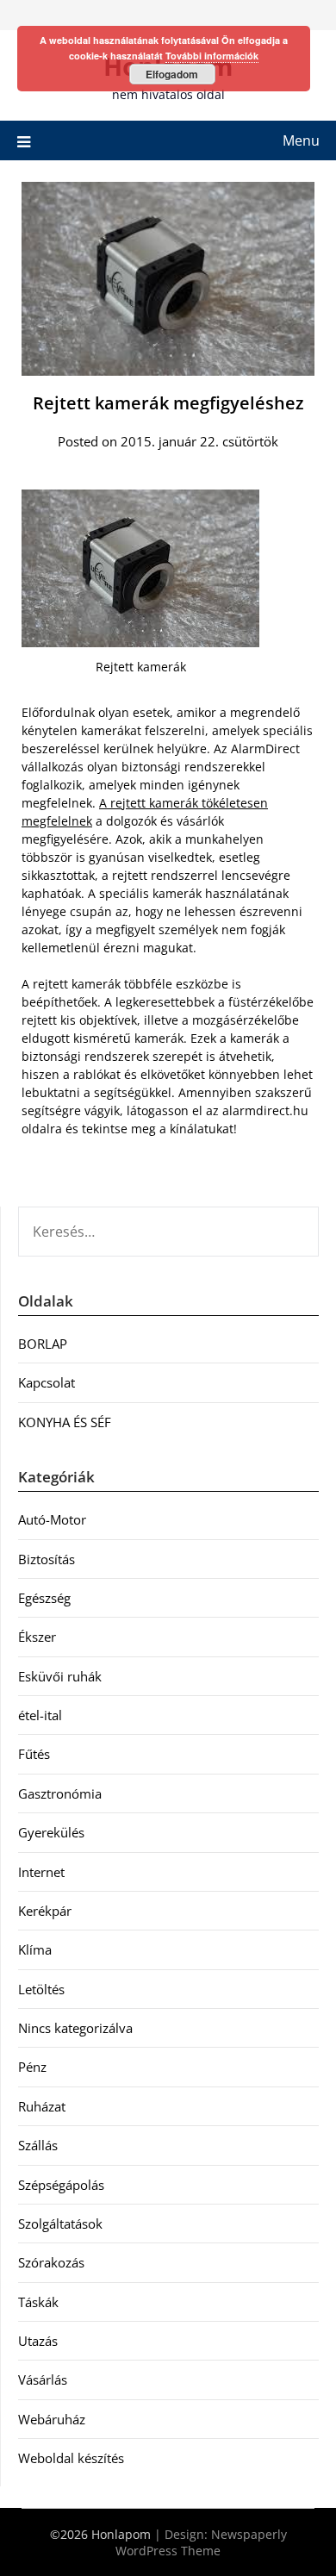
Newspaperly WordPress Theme (201, 2542)
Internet (41, 1872)
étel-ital (40, 1715)
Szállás (38, 2145)
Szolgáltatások (60, 2224)
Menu (301, 140)
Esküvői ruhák (60, 1676)
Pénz (32, 2067)
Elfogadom (172, 74)
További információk (212, 56)
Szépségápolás (61, 2185)
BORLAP (43, 1344)
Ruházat (42, 2106)
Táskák (38, 2302)
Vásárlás (43, 2380)
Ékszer (37, 1637)
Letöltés (41, 1989)
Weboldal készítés (71, 2458)
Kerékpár (45, 1911)
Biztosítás (47, 1559)
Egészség (44, 1598)
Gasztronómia (60, 1793)
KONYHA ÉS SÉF (65, 1422)
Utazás (38, 2341)
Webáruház (52, 2419)
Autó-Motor (52, 1519)
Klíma (35, 1949)
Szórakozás (51, 2262)
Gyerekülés (51, 1832)
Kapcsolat (47, 1382)
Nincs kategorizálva (75, 2028)
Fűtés (34, 1754)
